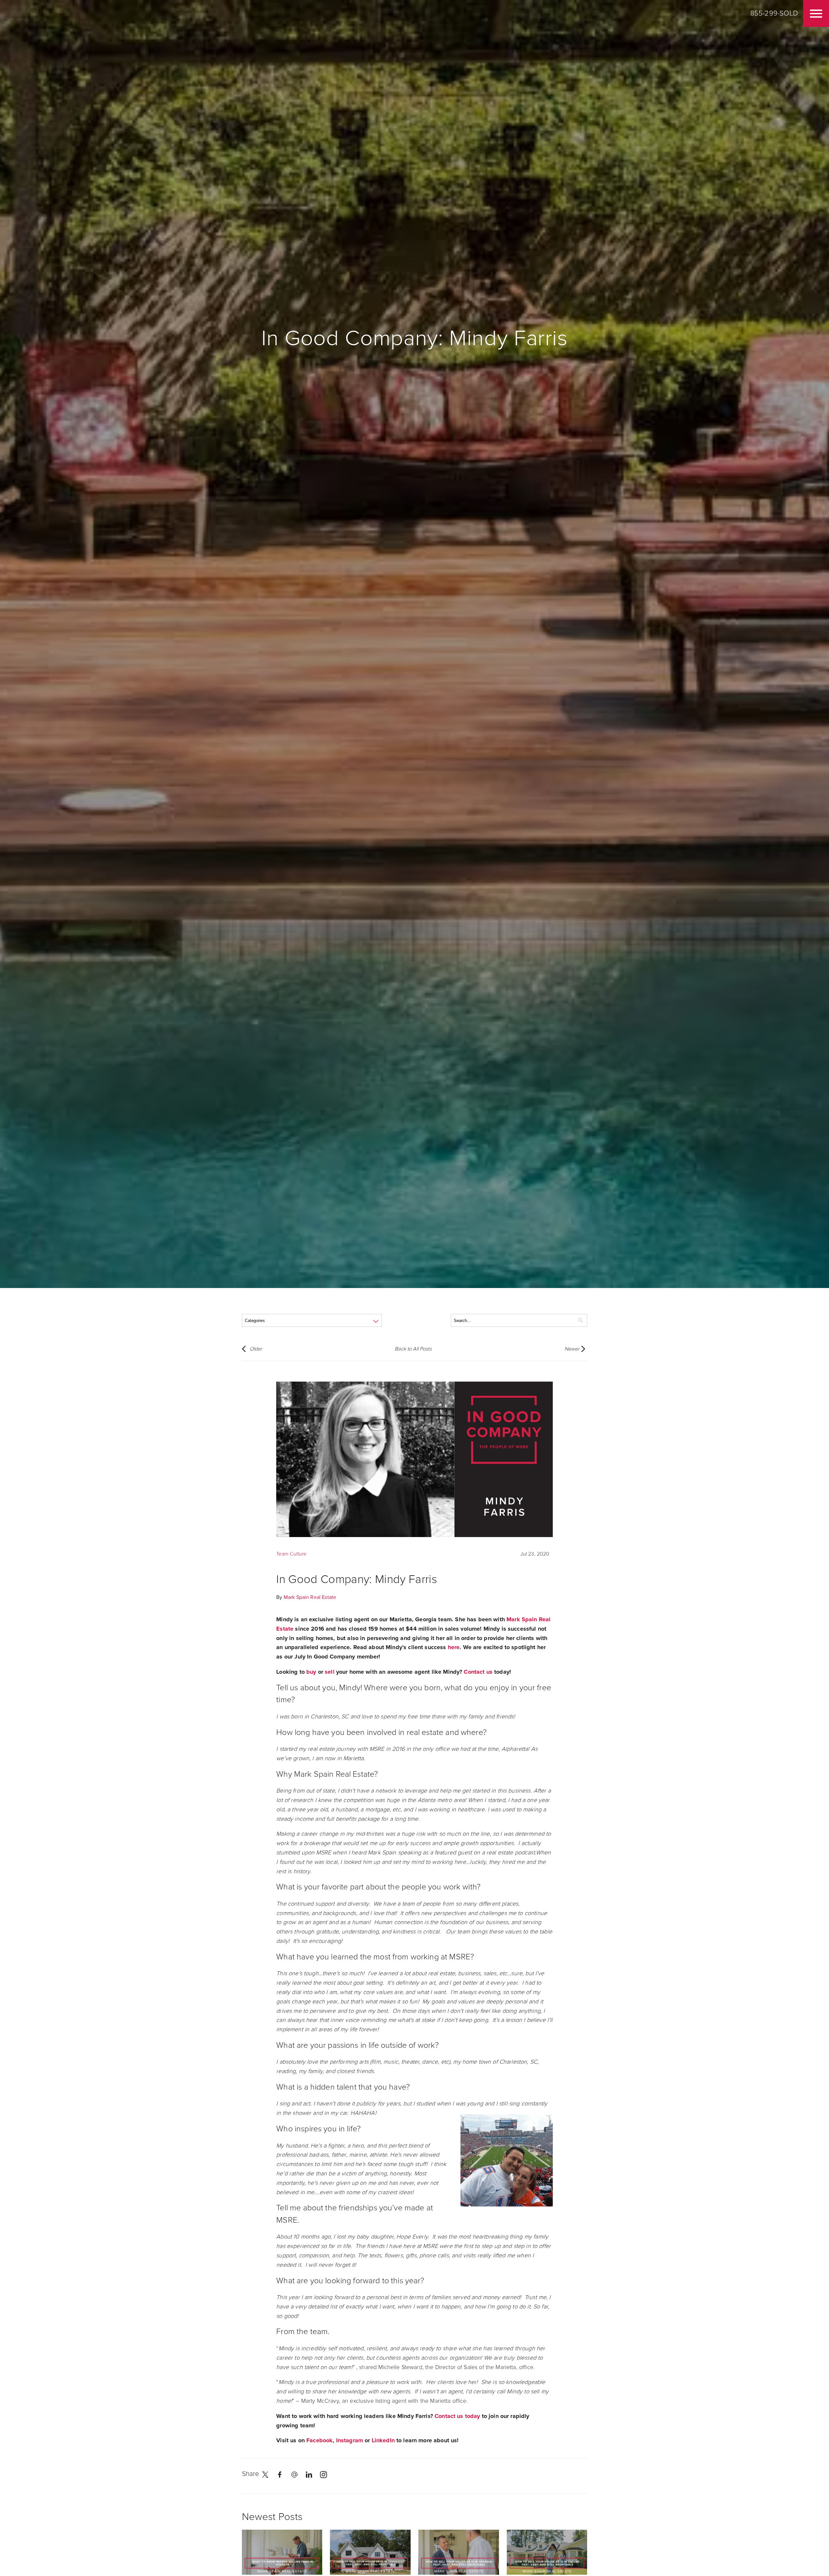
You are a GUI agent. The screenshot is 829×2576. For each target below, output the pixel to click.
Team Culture (291, 1554)
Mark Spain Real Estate (310, 1597)
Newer (572, 1349)
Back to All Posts (413, 1349)
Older (256, 1349)
